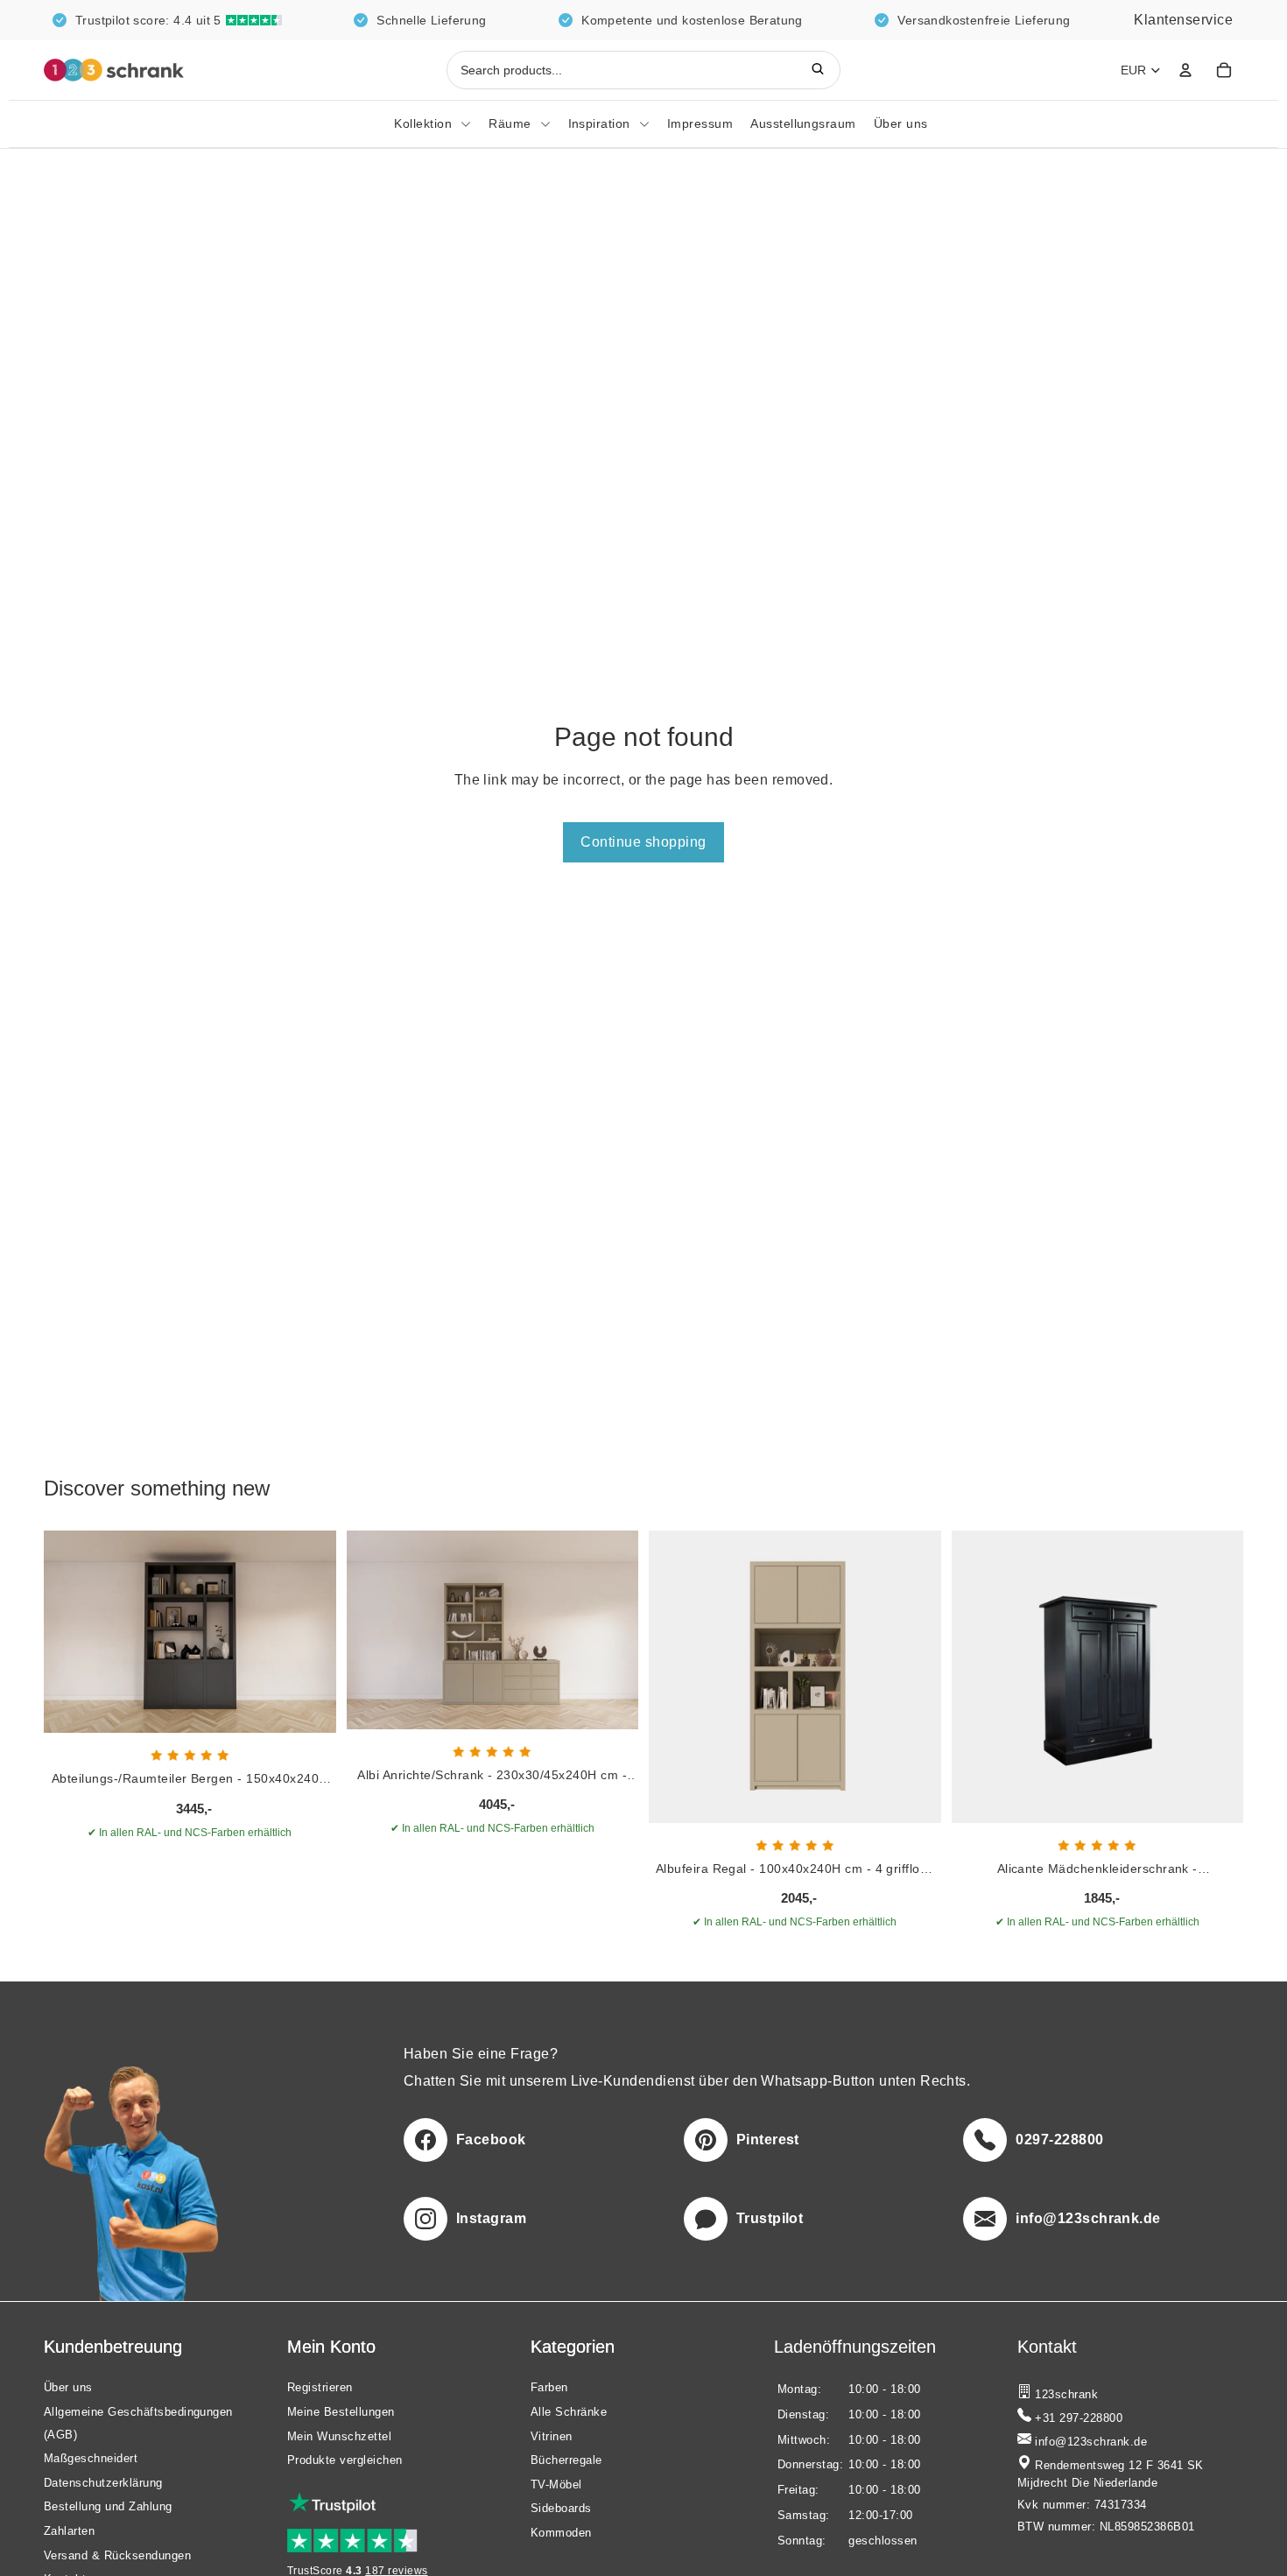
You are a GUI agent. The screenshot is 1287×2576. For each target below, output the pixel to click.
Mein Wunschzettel (339, 2436)
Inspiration (599, 123)
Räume (510, 123)
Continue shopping (643, 842)
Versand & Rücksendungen (117, 2555)
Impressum (700, 123)
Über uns (901, 123)
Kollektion (423, 123)
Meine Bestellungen (341, 2412)
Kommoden (561, 2533)
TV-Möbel (556, 2485)
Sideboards (561, 2509)
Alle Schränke (569, 2412)
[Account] (1185, 70)
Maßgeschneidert (91, 2459)
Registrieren (320, 2388)
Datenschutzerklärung (103, 2483)
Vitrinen (552, 2436)
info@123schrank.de (1089, 2442)
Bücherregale (566, 2461)
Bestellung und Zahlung (108, 2507)
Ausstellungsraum (803, 123)
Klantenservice (1183, 20)
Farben (549, 2388)
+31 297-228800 (1077, 2418)
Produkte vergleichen (345, 2461)
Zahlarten (69, 2531)
